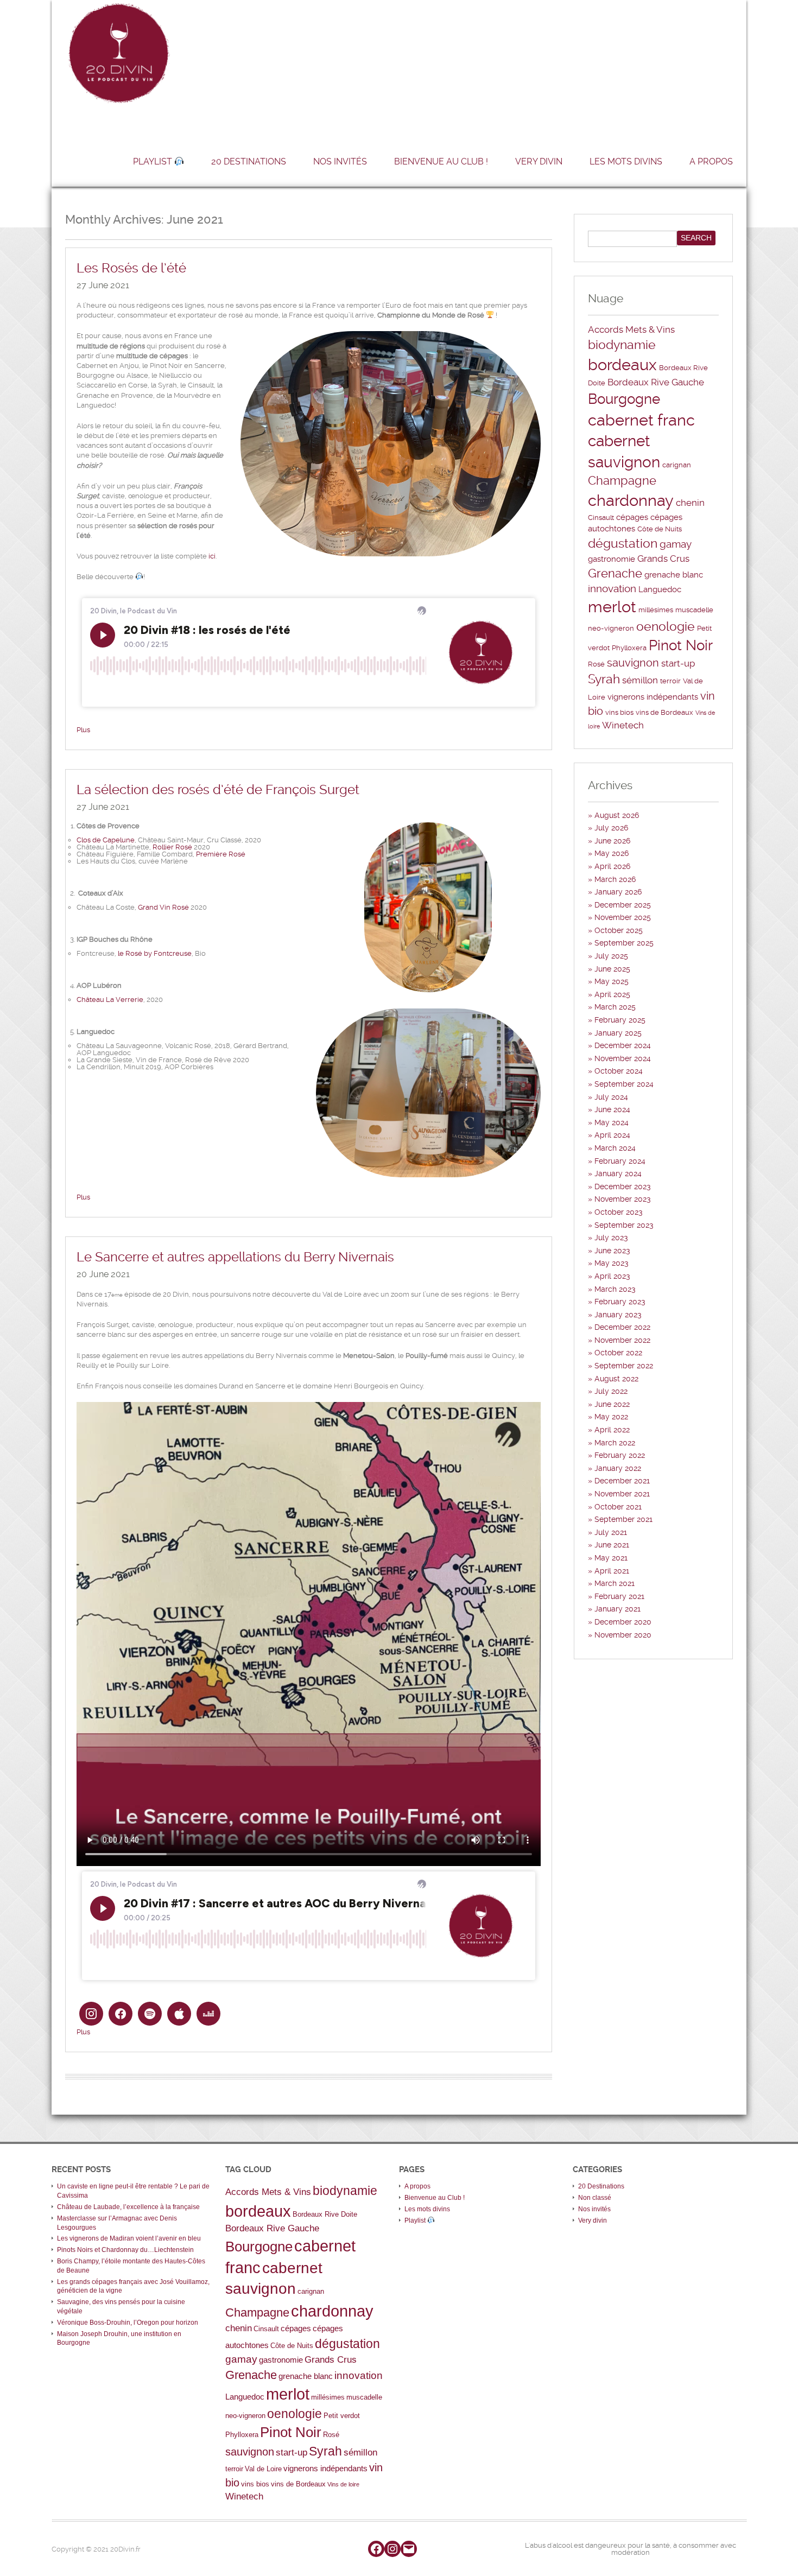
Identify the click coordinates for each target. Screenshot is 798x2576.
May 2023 (612, 1263)
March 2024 (615, 1148)
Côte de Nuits (660, 529)
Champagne (622, 481)
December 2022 (622, 1327)
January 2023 (618, 1315)
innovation (612, 589)
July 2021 (611, 1532)
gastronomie (612, 559)
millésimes (656, 610)
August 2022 (616, 1379)
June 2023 (612, 1251)
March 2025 (615, 1007)
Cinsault (601, 518)
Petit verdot (342, 2416)
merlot (612, 607)
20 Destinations (249, 161)
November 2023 (623, 1199)
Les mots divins (626, 161)
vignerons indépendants (653, 697)
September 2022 (624, 1366)
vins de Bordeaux (664, 712)
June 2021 (612, 1545)
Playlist (154, 161)
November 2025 (623, 917)
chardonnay (631, 500)
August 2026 (617, 815)
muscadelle (694, 610)
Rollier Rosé (172, 847)
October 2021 (618, 1507)
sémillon (640, 680)
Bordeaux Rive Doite (325, 2214)
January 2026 (618, 892)
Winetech (623, 725)
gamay (676, 544)
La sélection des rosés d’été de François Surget (218, 790)
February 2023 (620, 1302)
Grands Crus (663, 559)
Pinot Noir (681, 645)
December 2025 (623, 905)
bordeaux (622, 365)
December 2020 (623, 1622)
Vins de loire (343, 2484)
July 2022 (611, 1391)
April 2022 (612, 1430)
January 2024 (618, 1173)
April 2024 (612, 1135)
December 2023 (623, 1187)
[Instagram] (392, 2549)
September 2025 (624, 943)
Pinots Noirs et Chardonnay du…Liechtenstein (125, 2250)
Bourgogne (624, 399)
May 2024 (612, 1122)
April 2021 (612, 1571)
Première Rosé (221, 854)
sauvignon (633, 663)
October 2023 (619, 1212)
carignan (677, 465)
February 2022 (620, 1455)
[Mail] (409, 2549)
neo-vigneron (611, 628)
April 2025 (612, 994)
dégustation (623, 544)
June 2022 (612, 1404)
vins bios (619, 712)
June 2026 (612, 841)
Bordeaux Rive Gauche (656, 382)
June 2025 (612, 969)
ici (212, 556)
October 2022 (618, 1353)
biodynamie (622, 345)
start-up (678, 663)
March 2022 (615, 1443)
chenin (690, 503)
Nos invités (340, 161)
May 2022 (611, 1417)
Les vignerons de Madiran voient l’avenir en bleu (129, 2238)
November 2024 (623, 1058)
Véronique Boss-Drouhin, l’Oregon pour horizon (128, 2323)
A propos (711, 161)
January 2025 (618, 1033)
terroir (670, 681)
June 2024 (612, 1109)
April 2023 (612, 1276)
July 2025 (611, 956)
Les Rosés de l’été (131, 268)
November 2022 (622, 1340)
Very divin (539, 161)
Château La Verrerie (110, 1000)
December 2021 (622, 1481)
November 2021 (622, 1494)
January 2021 (617, 1609)
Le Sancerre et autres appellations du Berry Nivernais (235, 1257)
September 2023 (624, 1225)
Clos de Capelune (106, 840)
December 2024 (623, 1045)
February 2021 (619, 1596)
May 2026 (612, 853)
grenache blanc (674, 575)
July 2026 (611, 828)
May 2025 (612, 981)
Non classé (595, 2198)
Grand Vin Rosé (163, 907)
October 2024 (619, 1071)
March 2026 (615, 879)
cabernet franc (641, 420)
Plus (83, 730)
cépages (632, 517)
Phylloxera (629, 648)
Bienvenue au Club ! (441, 161)
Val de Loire (263, 2469)
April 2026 (612, 866)
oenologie (666, 627)
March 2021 (615, 1583)
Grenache (615, 573)
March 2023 (615, 1289)
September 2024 (624, 1084)
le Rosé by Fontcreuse (155, 953)
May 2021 (611, 1558)
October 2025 (619, 930)
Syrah (604, 679)
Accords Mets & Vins (631, 329)
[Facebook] (376, 2549)
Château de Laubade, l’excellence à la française (128, 2207)
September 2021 (623, 1519)
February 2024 (620, 1161)
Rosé (596, 664)
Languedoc (660, 589)
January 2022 (618, 1468)
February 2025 (620, 1020)
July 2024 (611, 1097)
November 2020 (623, 1635)
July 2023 (611, 1238)
